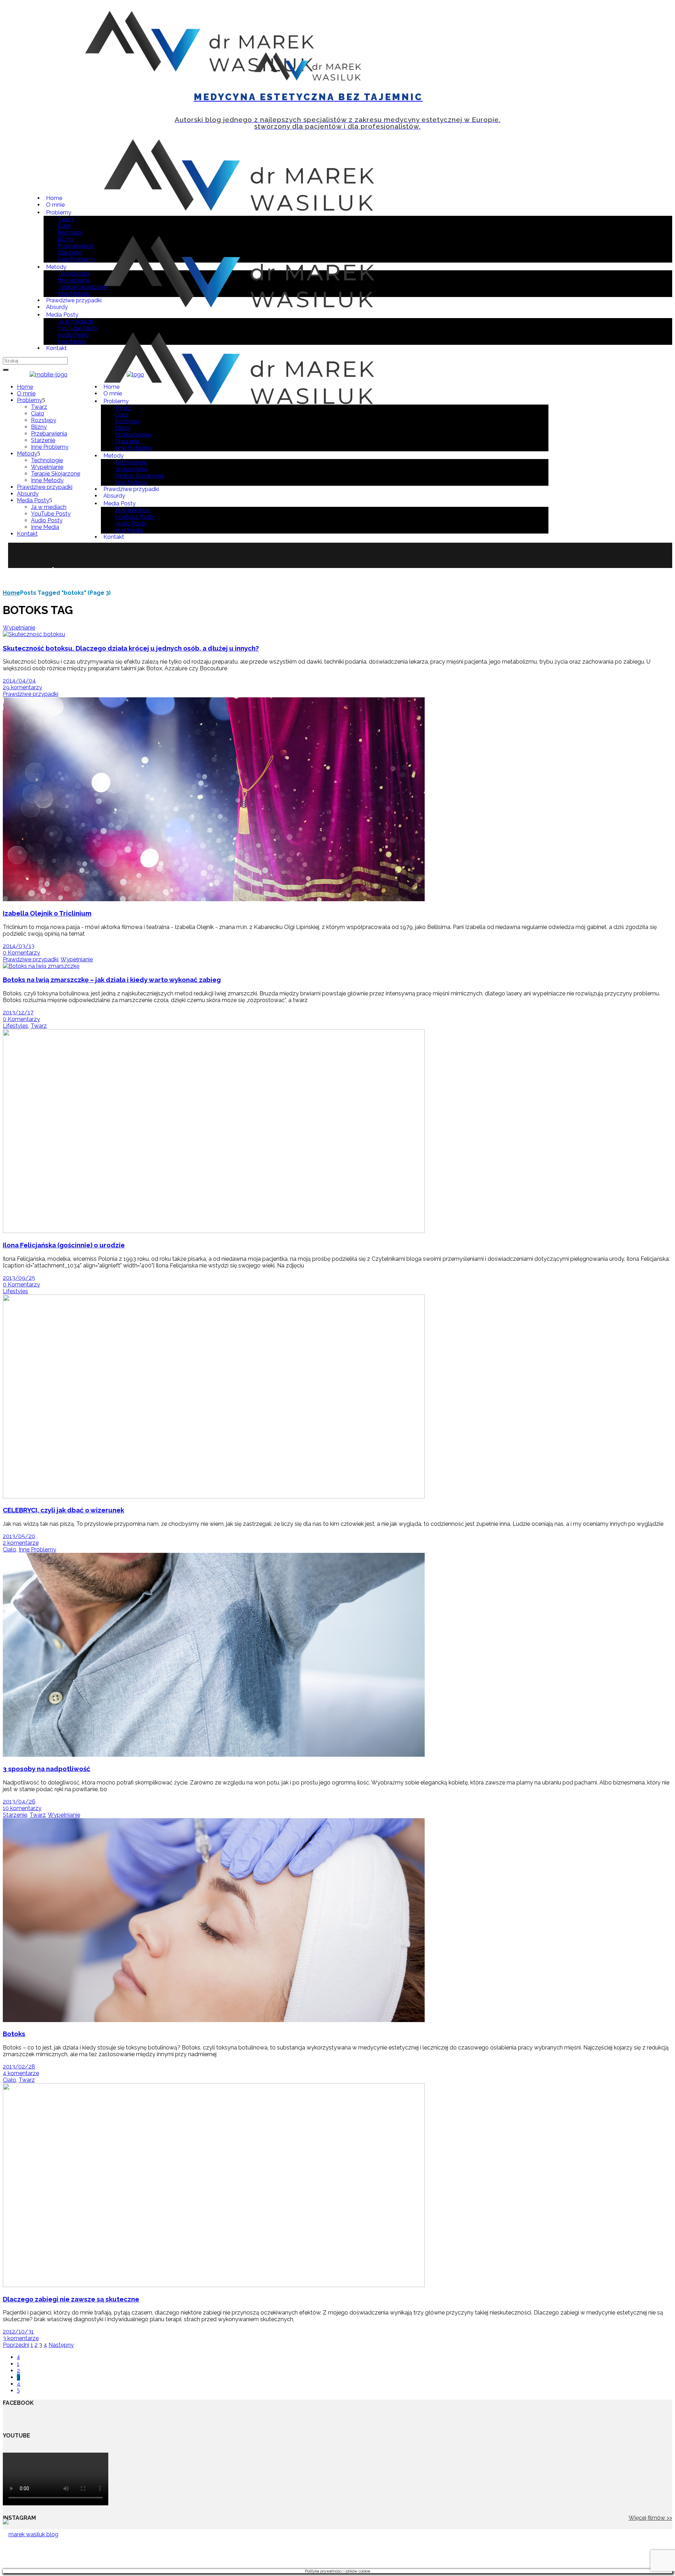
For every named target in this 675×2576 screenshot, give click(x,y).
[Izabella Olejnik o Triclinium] (214, 899)
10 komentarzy (22, 1808)
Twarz (39, 1026)
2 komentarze (21, 1543)
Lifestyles (15, 1026)
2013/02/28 (19, 2067)
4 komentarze (21, 2073)
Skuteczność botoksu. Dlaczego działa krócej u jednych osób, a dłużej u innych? (131, 648)
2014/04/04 (19, 681)
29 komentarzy (22, 687)
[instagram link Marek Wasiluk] (557, 91)
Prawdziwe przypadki (31, 694)
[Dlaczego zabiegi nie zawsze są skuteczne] (214, 2285)
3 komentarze (21, 2338)
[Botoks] (214, 2020)
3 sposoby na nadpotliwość (47, 1769)
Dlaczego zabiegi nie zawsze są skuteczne (71, 2299)
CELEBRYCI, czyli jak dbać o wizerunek (63, 1510)
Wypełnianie (19, 628)
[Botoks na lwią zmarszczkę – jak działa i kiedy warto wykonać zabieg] (41, 966)
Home (11, 593)
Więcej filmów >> (650, 2518)
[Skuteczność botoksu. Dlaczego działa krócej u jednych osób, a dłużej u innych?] (34, 634)
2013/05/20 (19, 1536)
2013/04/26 (19, 1802)
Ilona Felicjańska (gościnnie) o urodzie (64, 1245)
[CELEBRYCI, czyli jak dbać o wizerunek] (214, 1496)
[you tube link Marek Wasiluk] (546, 91)
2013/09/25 (19, 1278)
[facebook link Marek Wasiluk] (569, 91)
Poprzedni (16, 2345)
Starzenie (15, 1815)
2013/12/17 (18, 1012)
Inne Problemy (37, 1550)
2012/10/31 (18, 2332)
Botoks (14, 2034)
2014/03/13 (19, 946)
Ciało (9, 1550)
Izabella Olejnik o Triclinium (47, 913)
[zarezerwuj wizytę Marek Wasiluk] (39, 91)
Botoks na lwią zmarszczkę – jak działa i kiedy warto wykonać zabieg (112, 980)
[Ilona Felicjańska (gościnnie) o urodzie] (214, 1231)
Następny (61, 2345)
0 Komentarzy (21, 953)
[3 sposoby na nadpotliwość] (214, 1755)
